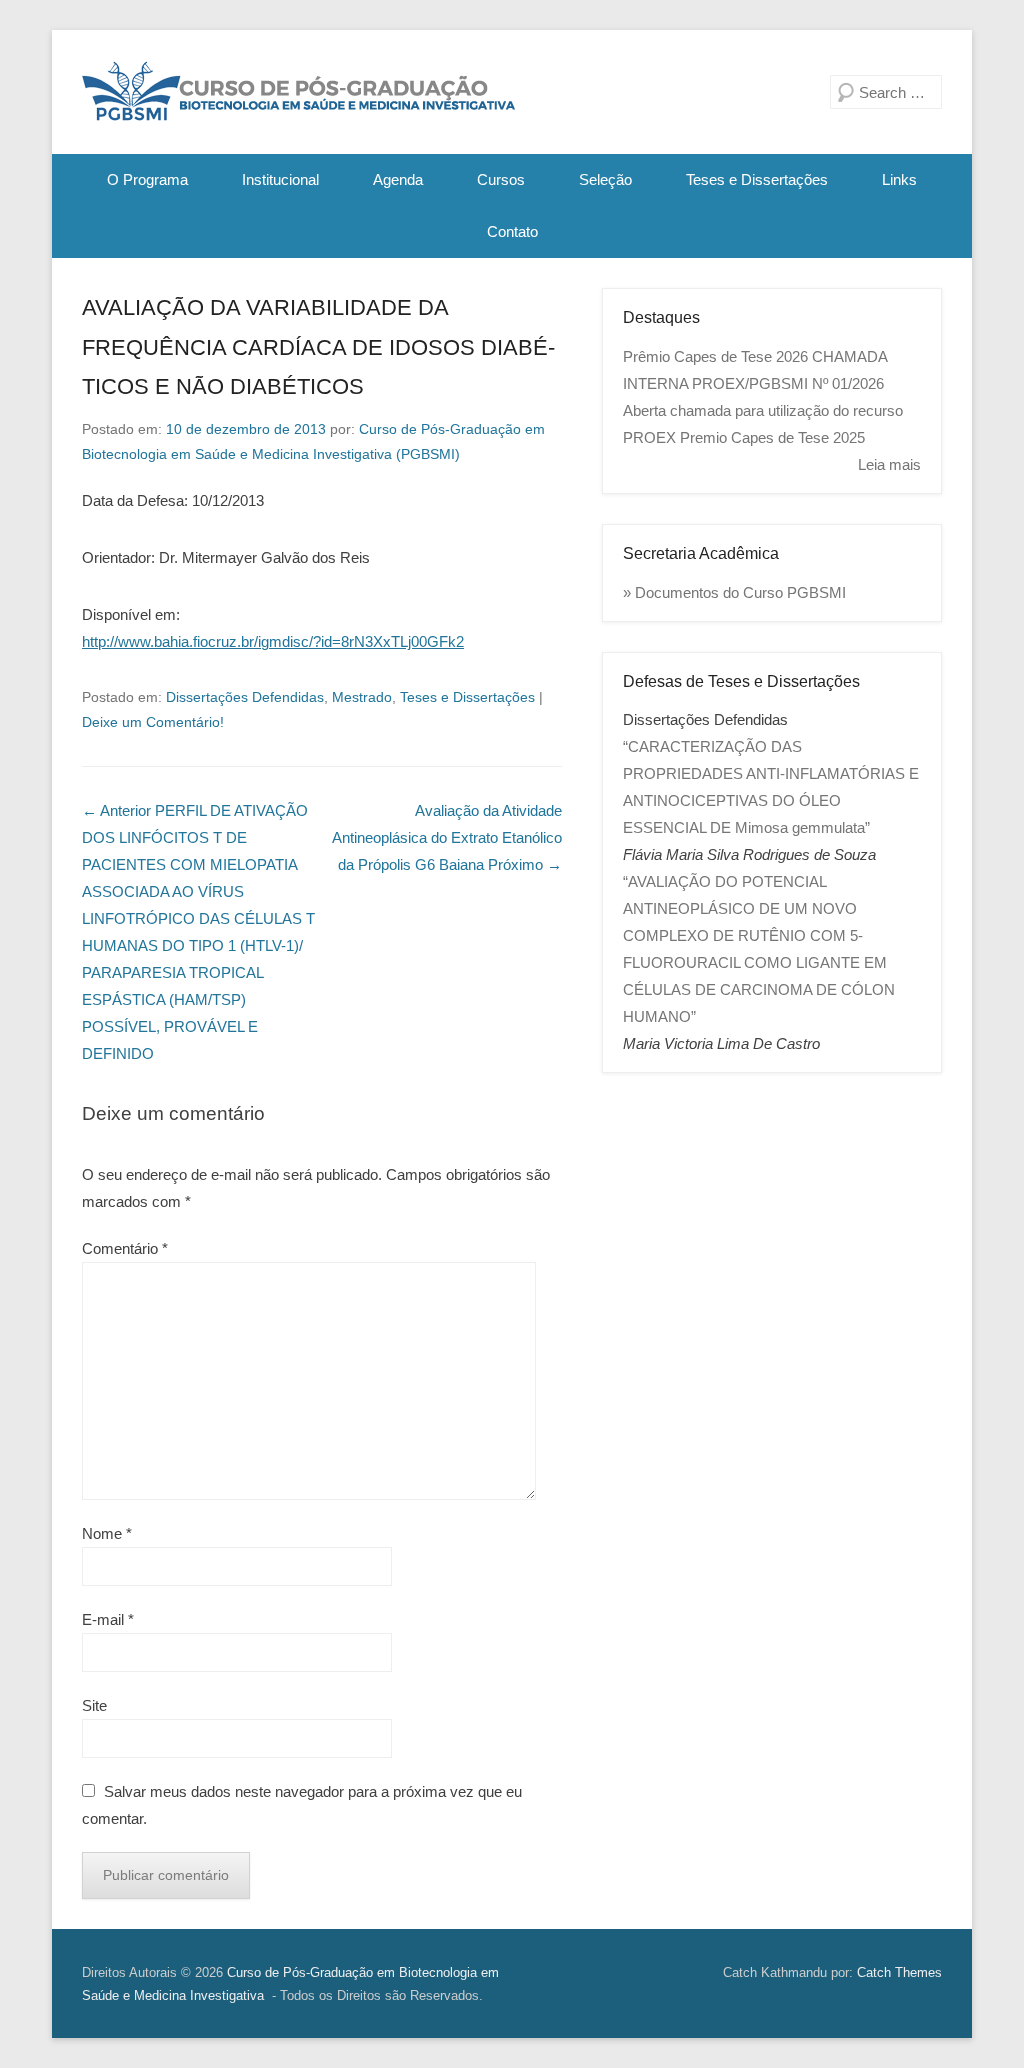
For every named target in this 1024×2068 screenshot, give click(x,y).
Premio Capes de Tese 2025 (772, 437)
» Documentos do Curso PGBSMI (734, 592)
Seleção (605, 179)
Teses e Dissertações (757, 179)
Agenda (398, 179)
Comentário (125, 1248)
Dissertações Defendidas (245, 697)
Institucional (280, 179)
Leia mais (889, 464)
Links (899, 179)
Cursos (501, 179)
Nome (107, 1533)
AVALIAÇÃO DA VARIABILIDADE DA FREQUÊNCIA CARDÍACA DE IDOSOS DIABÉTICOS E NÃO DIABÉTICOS (318, 347)
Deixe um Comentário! (153, 722)
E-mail (108, 1619)
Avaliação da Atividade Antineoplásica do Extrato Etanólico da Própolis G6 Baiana (447, 837)
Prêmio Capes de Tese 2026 (715, 356)
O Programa (147, 179)
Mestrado (362, 697)
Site (94, 1705)
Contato (512, 231)
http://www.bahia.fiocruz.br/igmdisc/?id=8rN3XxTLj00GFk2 (273, 641)
